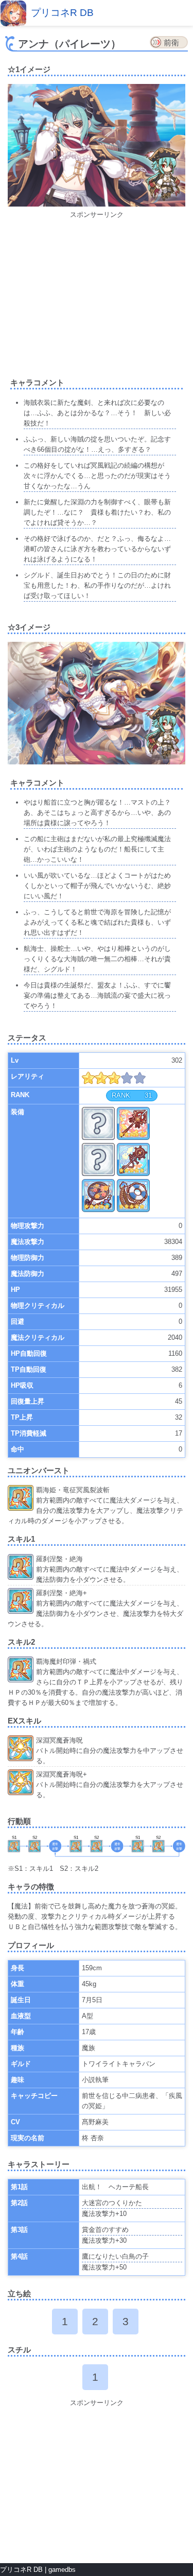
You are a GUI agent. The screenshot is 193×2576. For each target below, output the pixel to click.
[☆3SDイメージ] (162, 734)
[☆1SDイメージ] (162, 176)
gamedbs (62, 2570)
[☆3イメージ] (97, 762)
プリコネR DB (62, 13)
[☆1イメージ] (97, 204)
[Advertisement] (97, 292)
